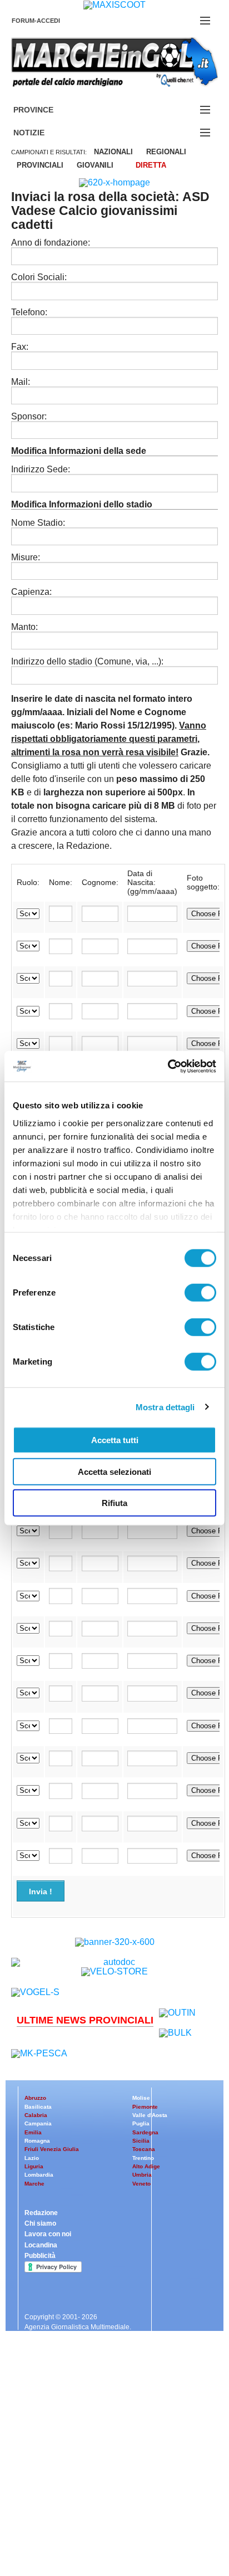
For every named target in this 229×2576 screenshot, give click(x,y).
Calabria (36, 2115)
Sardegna (145, 2132)
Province (47, 110)
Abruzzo (35, 2098)
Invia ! (41, 1891)
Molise (141, 2098)
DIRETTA (151, 165)
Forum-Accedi (49, 21)
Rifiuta (114, 1503)
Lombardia (39, 2175)
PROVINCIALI (40, 165)
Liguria (34, 2166)
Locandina (41, 2245)
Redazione (41, 2213)
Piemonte (145, 2107)
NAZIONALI (113, 152)
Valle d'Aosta (150, 2115)
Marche (34, 2184)
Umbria (142, 2175)
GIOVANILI (95, 165)
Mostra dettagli (165, 1407)
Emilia (33, 2132)
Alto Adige (146, 2166)
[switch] (200, 1293)
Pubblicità (40, 2256)
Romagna (37, 2141)
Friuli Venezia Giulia (52, 2149)
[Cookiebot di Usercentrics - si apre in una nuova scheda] (168, 1066)
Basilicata (38, 2107)
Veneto (141, 2184)
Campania (38, 2123)
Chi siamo (40, 2223)
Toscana (144, 2149)
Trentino (143, 2158)
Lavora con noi (48, 2234)
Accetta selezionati (114, 1471)
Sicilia (141, 2141)
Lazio (32, 2158)
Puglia (141, 2123)
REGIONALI (166, 152)
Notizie (42, 133)
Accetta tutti (115, 1440)
